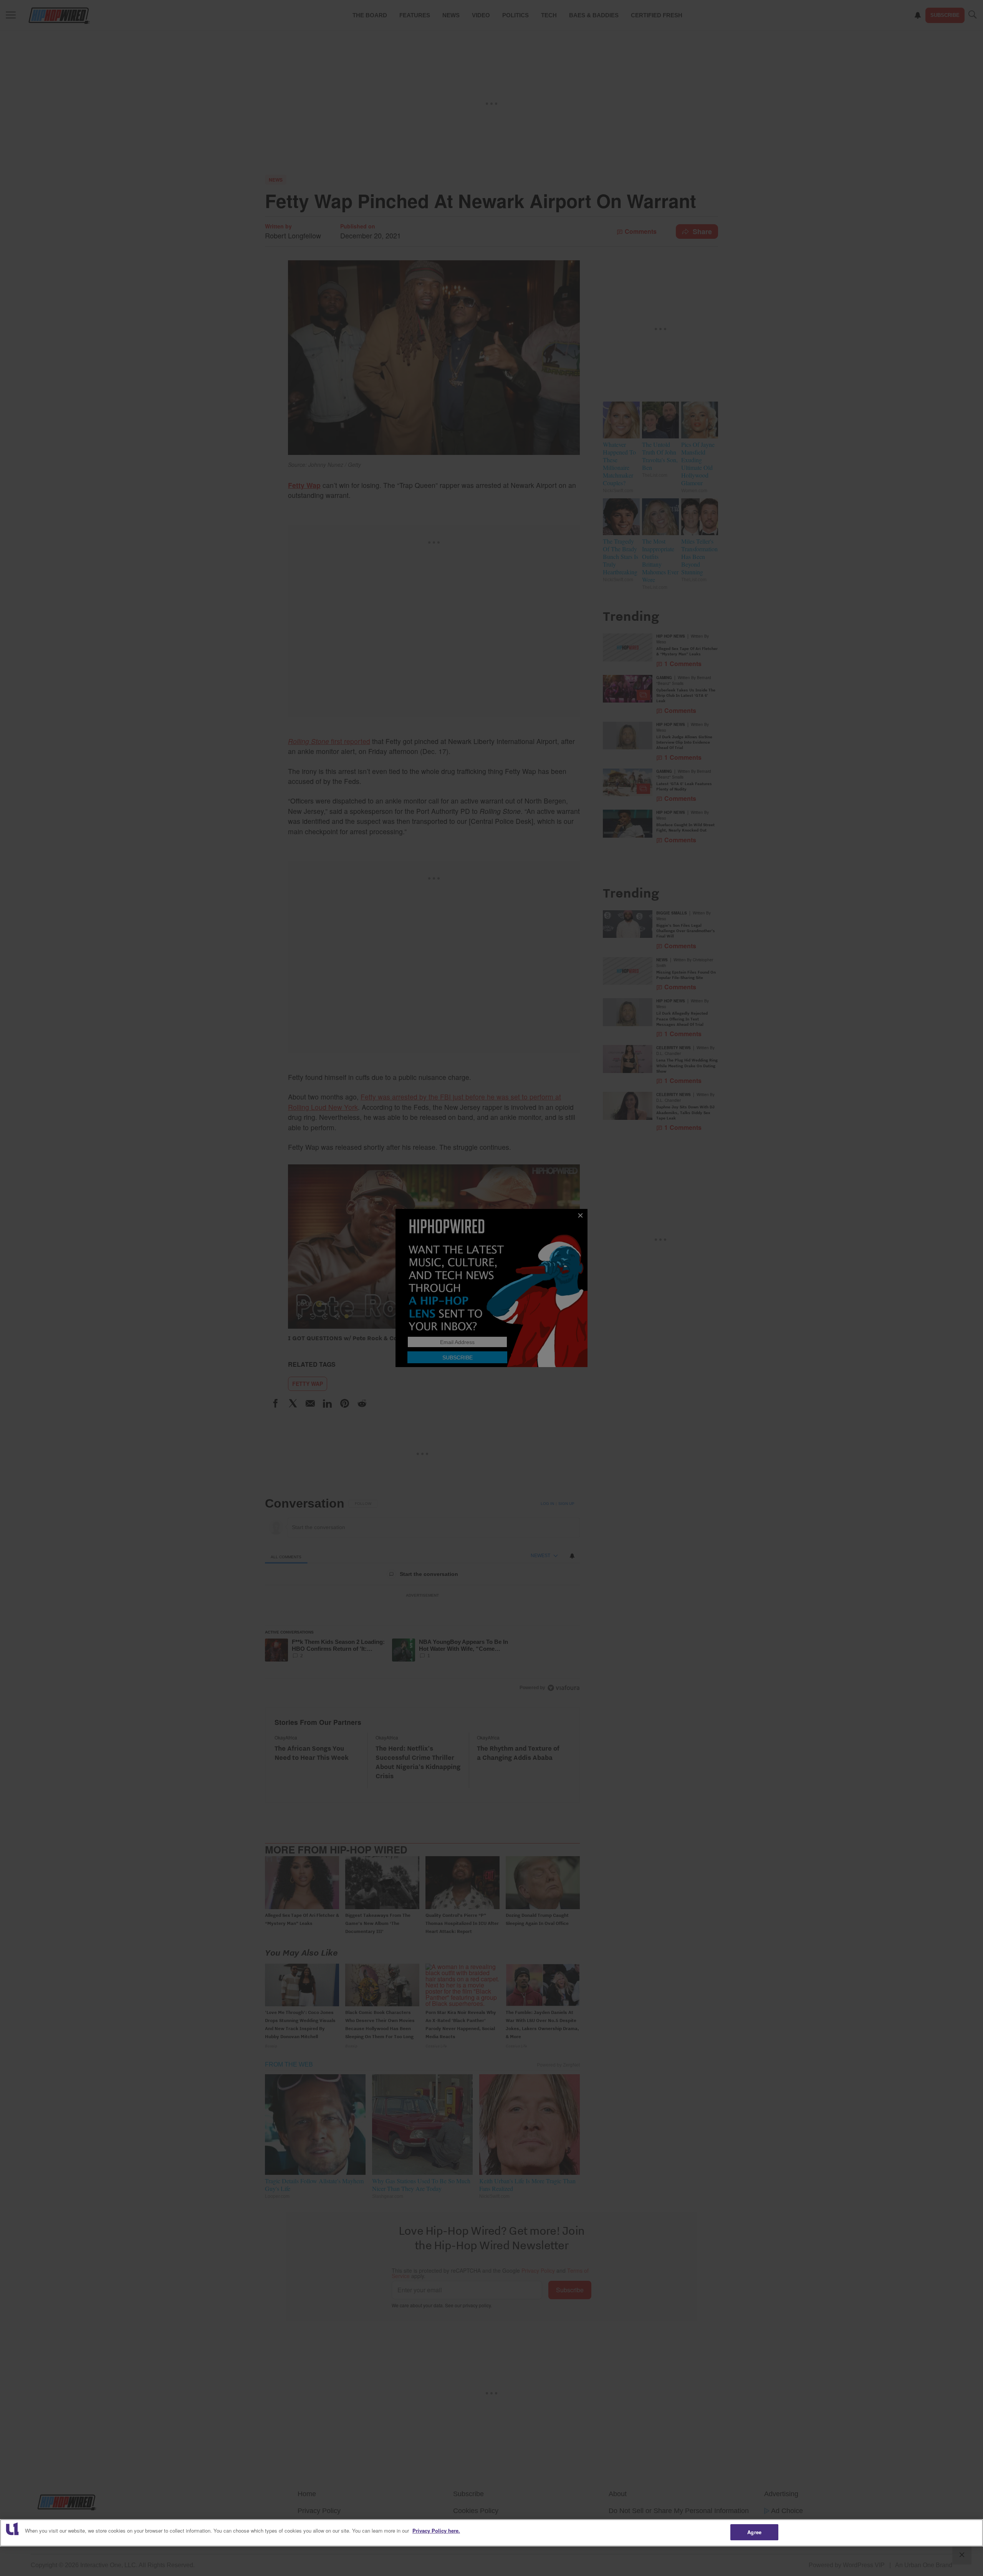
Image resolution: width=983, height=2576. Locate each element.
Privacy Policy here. (436, 2531)
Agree (754, 2532)
